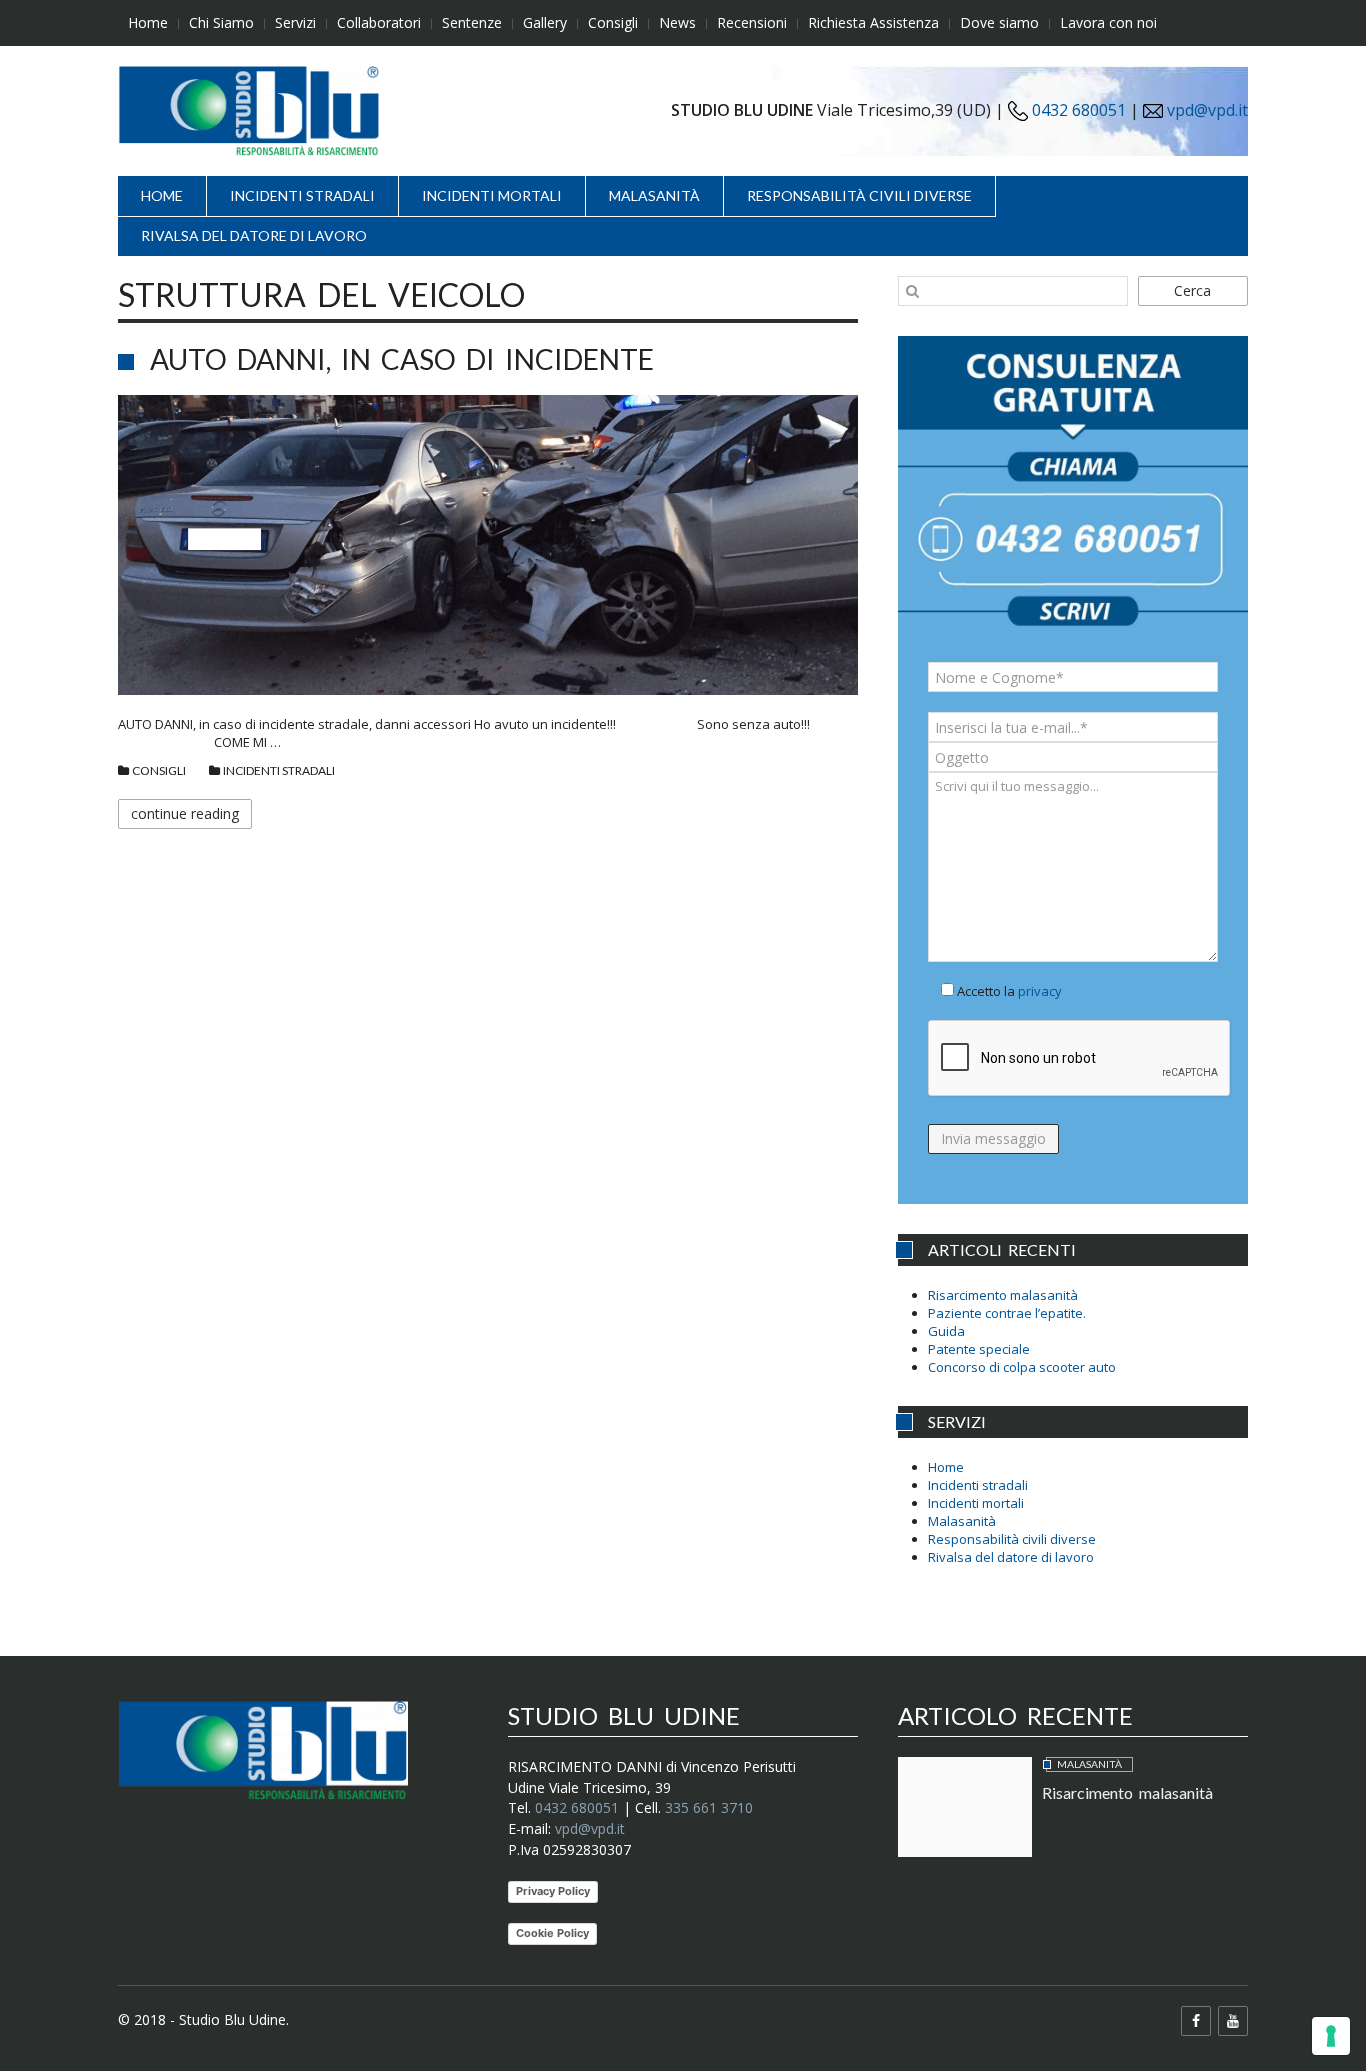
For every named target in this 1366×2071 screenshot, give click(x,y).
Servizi (295, 22)
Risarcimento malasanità (1003, 1295)
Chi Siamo (221, 22)
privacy (1040, 991)
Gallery (545, 22)
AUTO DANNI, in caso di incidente (402, 359)
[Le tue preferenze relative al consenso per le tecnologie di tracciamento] (1331, 2036)
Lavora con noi (1108, 22)
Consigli (613, 22)
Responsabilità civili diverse (859, 195)
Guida (946, 1331)
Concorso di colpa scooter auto (1022, 1367)
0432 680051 (1077, 110)
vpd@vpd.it (1207, 110)
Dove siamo (999, 22)
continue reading (185, 813)
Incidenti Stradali (279, 770)
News (677, 22)
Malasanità (654, 195)
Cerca (1192, 290)
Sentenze (472, 22)
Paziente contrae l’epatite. (1007, 1313)
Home (148, 22)
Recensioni (752, 22)
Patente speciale (979, 1349)
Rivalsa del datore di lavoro (254, 235)
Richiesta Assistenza (873, 22)
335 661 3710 (709, 1807)
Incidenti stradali (302, 195)
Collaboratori (379, 22)
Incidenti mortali (492, 195)
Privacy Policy (553, 1891)
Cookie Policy (552, 1933)
